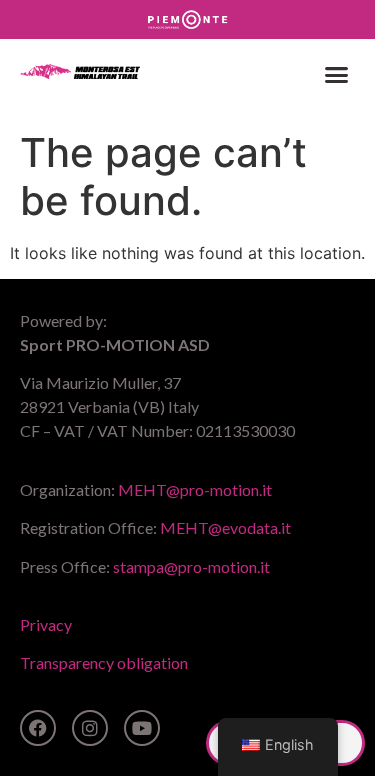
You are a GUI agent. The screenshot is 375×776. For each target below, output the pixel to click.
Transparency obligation (104, 662)
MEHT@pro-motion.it (195, 489)
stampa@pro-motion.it (191, 566)
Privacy (46, 624)
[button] (337, 75)
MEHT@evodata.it (225, 527)
